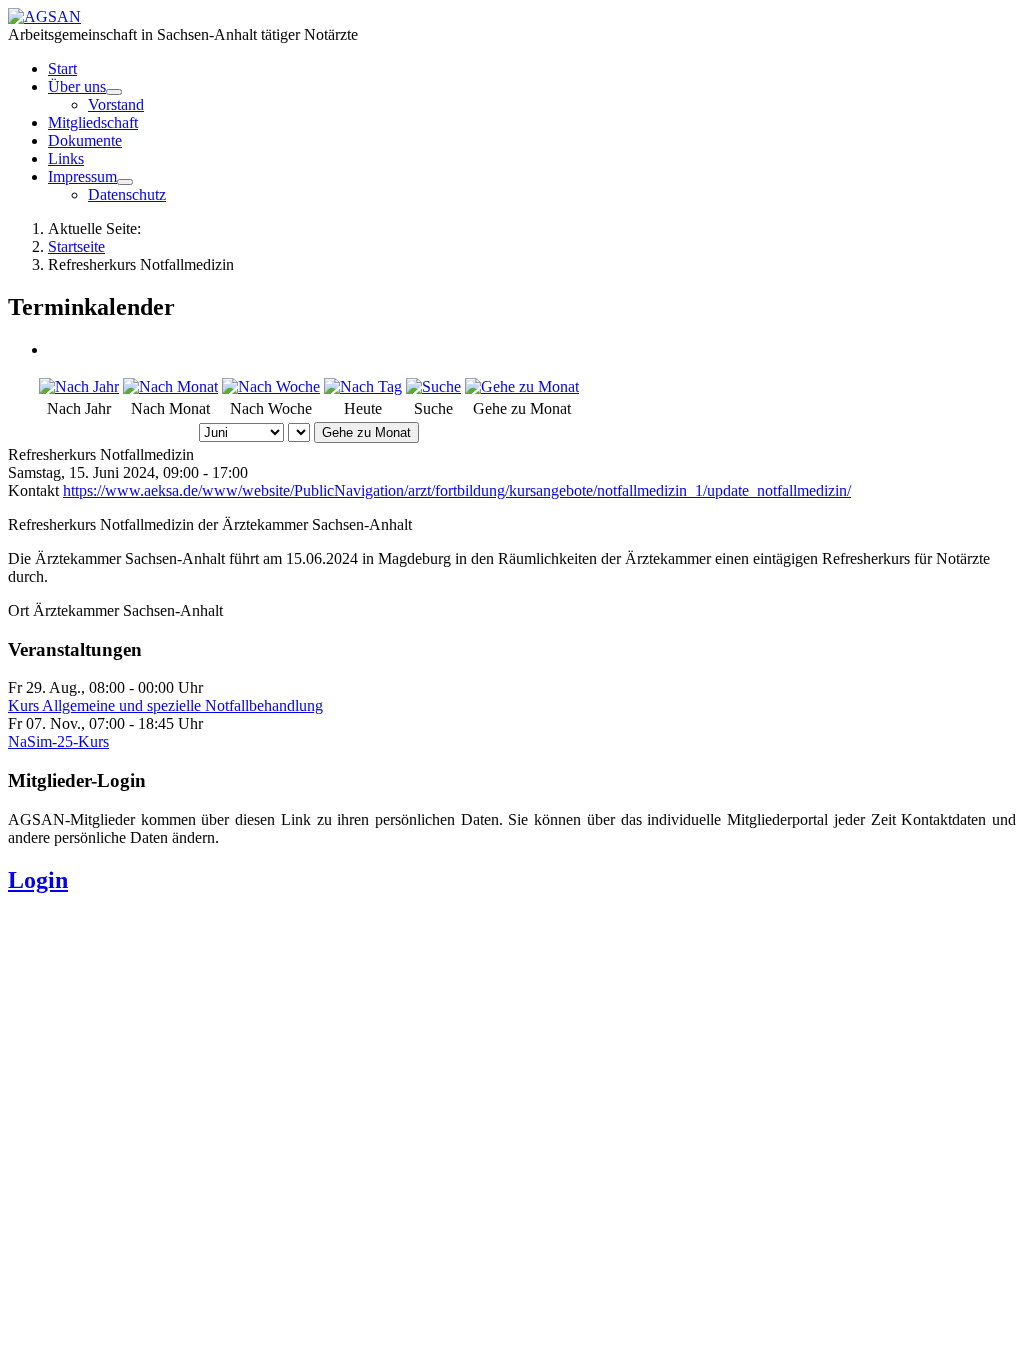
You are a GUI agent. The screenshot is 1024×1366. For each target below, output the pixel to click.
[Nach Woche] (271, 386)
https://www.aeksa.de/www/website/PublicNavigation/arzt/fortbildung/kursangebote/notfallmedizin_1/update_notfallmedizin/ (457, 490)
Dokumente (85, 140)
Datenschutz (127, 194)
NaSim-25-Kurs (58, 741)
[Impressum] (125, 182)
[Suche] (433, 386)
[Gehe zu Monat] (522, 386)
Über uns (77, 86)
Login (38, 880)
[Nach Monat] (170, 386)
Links (66, 158)
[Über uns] (114, 92)
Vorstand (116, 104)
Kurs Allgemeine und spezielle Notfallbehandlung (165, 705)
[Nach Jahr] (79, 386)
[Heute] (363, 386)
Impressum (82, 176)
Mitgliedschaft (93, 122)
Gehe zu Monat (366, 432)
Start (62, 68)
